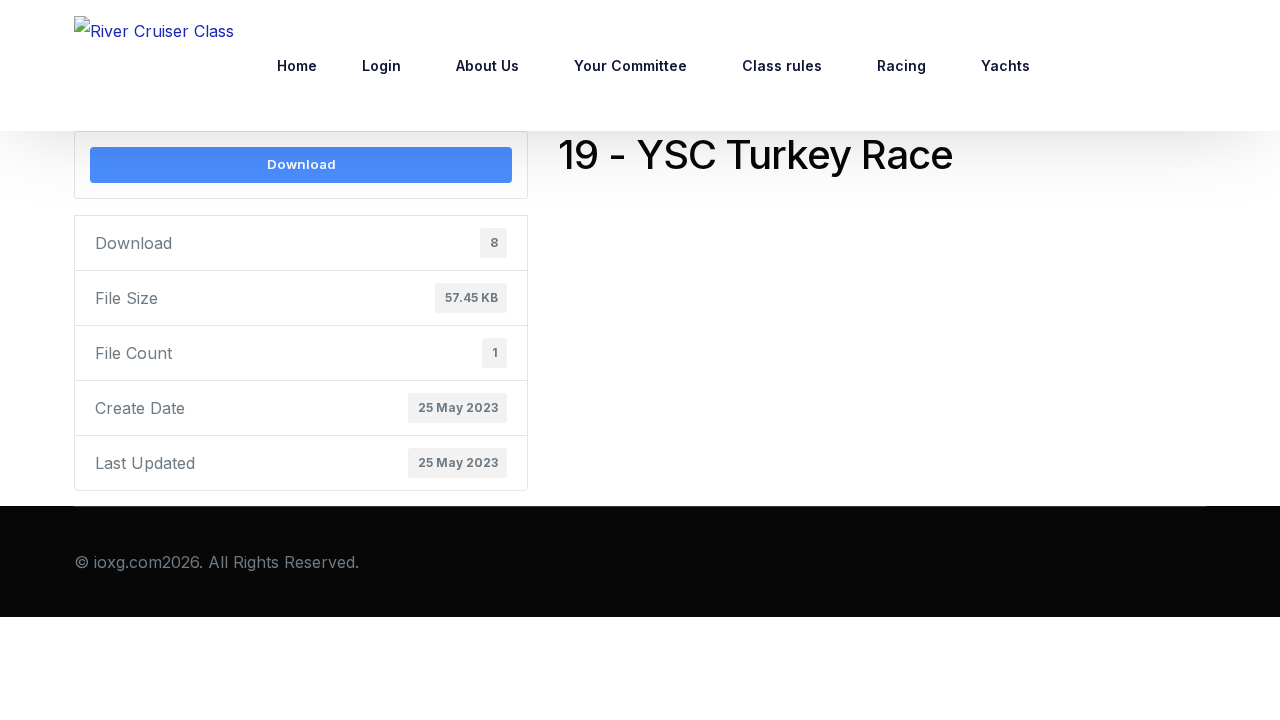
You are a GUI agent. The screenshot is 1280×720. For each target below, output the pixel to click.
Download (301, 164)
